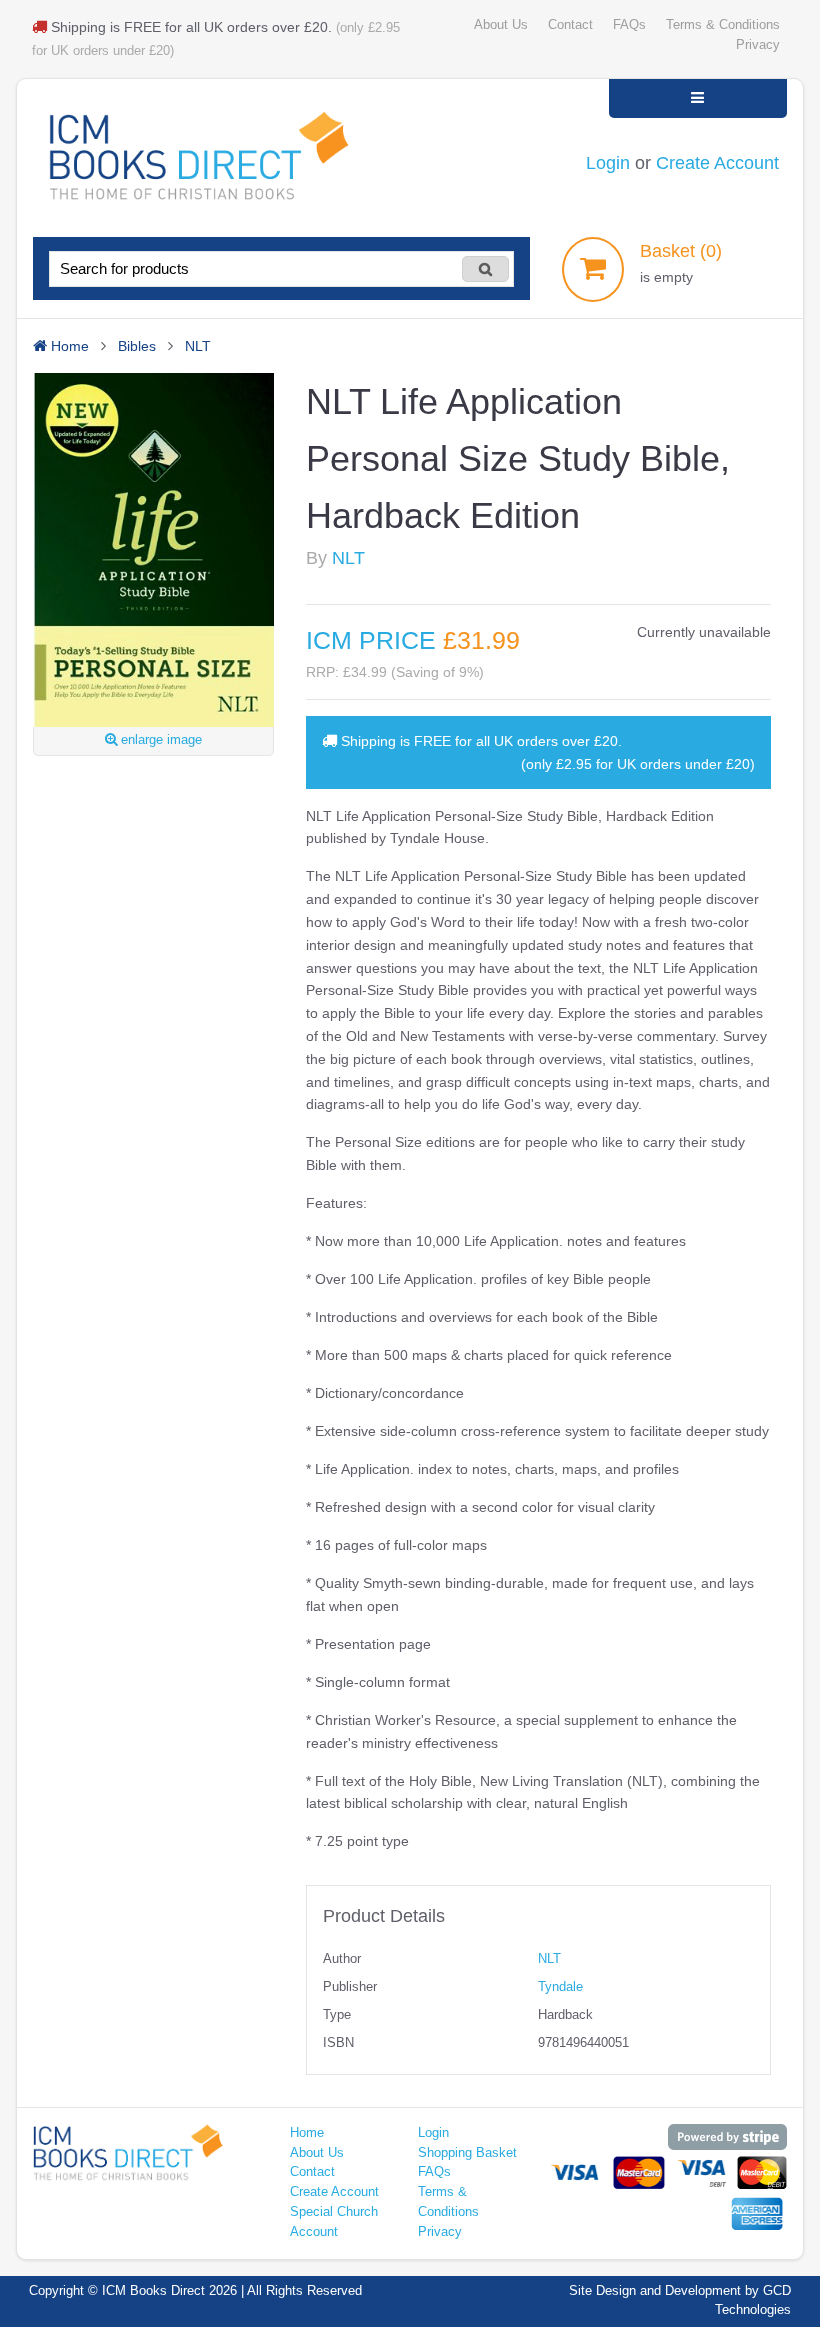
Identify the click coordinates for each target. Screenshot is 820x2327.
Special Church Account (334, 2222)
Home (307, 2133)
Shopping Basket (467, 2153)
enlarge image (159, 740)
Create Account (717, 163)
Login (608, 163)
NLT (348, 558)
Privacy (758, 45)
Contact (570, 25)
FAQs (629, 25)
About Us (501, 25)
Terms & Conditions (723, 25)
